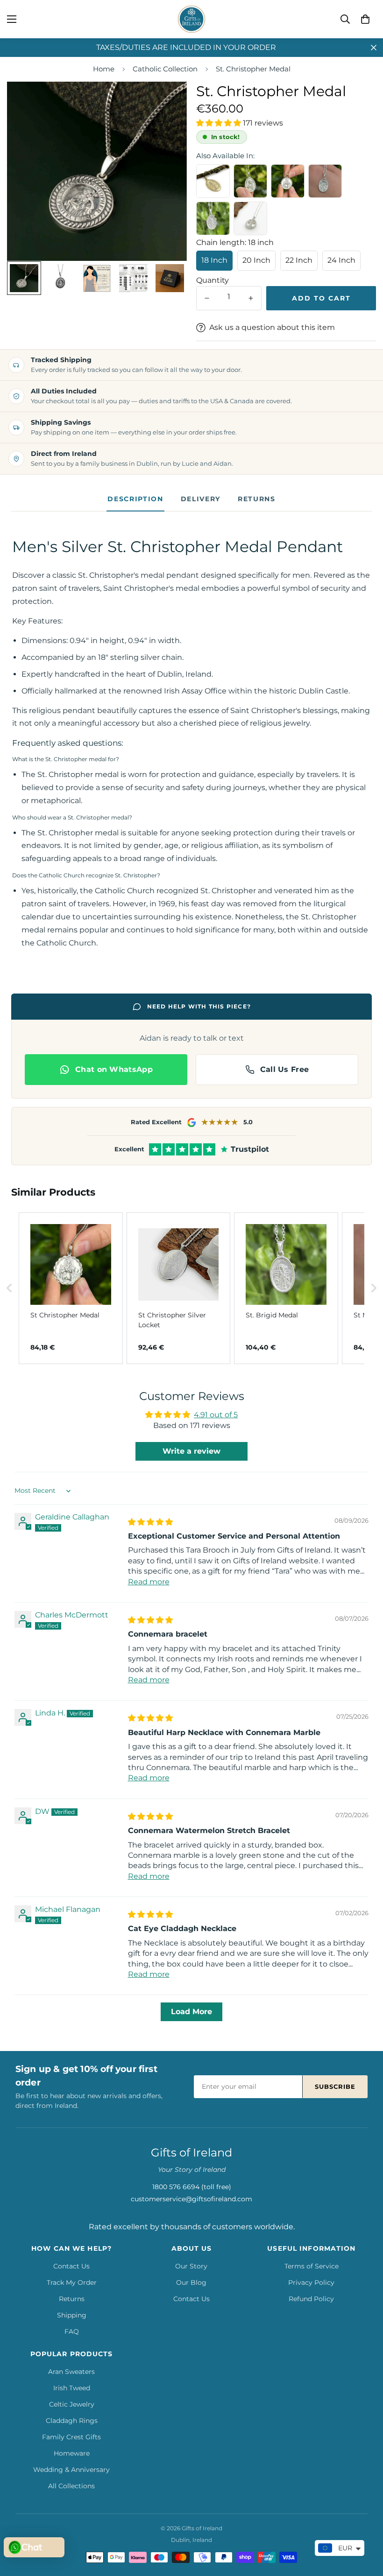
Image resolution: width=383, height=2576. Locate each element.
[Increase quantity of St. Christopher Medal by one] (251, 298)
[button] (365, 19)
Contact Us (71, 2266)
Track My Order (72, 2282)
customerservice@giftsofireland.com (191, 2199)
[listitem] (71, 1288)
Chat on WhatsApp (114, 1069)
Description (135, 499)
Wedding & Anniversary (71, 2470)
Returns (257, 499)
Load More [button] (191, 2012)
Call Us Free (285, 1069)
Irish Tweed (72, 2388)
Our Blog (191, 2282)
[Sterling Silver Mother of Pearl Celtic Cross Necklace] (250, 218)
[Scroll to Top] (365, 2525)
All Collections (71, 2486)
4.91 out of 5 (216, 1415)
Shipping (72, 2315)
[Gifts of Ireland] (191, 19)
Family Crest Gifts (71, 2437)
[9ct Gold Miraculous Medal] (213, 181)
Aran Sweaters (71, 2372)
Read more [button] (149, 1582)
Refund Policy (311, 2299)
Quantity (213, 280)
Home (104, 69)
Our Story (191, 2266)
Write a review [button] (191, 1451)
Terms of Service (312, 2266)
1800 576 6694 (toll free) (192, 2187)
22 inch (299, 260)
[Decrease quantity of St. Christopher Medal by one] (207, 298)
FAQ (72, 2331)
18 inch (214, 260)
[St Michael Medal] (325, 181)
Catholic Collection (165, 69)
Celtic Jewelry (72, 2404)
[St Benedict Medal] (250, 181)
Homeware (72, 2453)
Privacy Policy (311, 2282)
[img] (150, 1522)
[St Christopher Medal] (288, 181)
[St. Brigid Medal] (213, 218)
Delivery (201, 499)
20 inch (256, 260)
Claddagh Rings (72, 2421)
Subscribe (335, 2086)
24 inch (341, 260)
